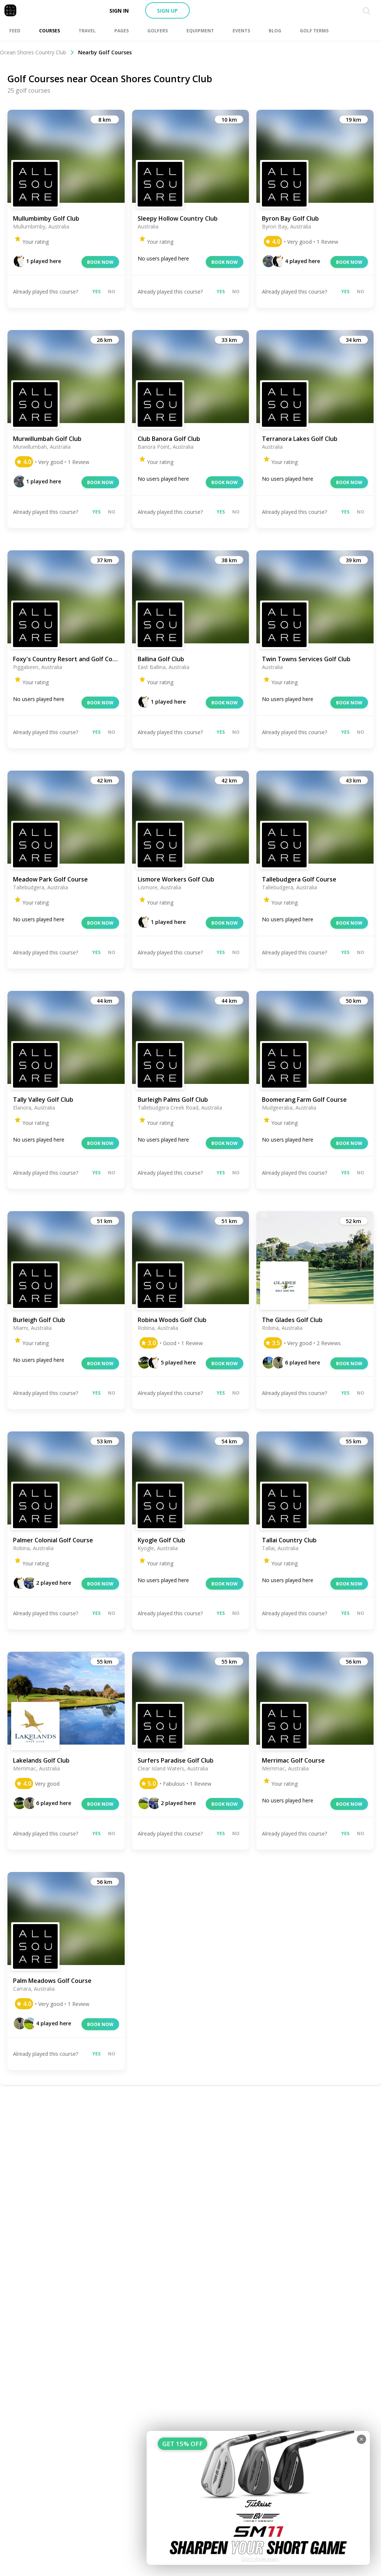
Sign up (167, 11)
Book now (100, 262)
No (112, 292)
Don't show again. (260, 2559)
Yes (96, 292)
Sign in (119, 11)
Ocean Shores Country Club (33, 52)
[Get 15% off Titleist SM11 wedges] (258, 2498)
